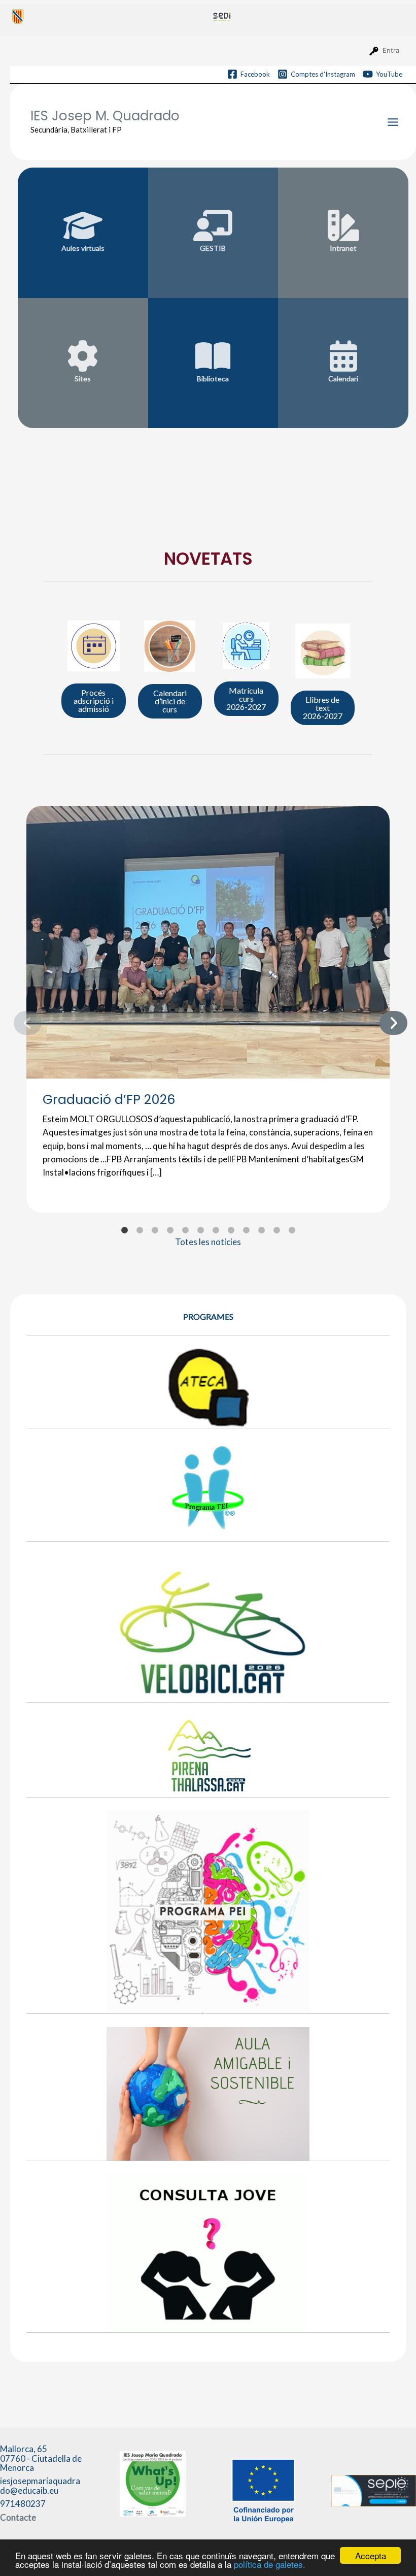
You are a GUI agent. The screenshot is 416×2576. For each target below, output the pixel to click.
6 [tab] (200, 1230)
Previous (19, 1021)
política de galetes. (270, 2564)
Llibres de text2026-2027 (323, 708)
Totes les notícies (208, 1242)
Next (385, 1021)
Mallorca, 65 (41, 2458)
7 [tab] (216, 1230)
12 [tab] (292, 1230)
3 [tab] (155, 1230)
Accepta (371, 2555)
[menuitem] (108, 16)
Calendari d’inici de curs (170, 701)
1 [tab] (124, 1230)
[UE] (263, 2489)
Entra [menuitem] (391, 50)
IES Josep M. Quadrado (105, 116)
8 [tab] (231, 1230)
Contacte (18, 2517)
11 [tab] (276, 1230)
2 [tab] (140, 1230)
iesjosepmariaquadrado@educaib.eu (40, 2486)
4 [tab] (170, 1230)
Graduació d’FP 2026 (109, 1099)
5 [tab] (185, 1230)
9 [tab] (246, 1230)
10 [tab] (261, 1230)
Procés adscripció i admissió (94, 700)
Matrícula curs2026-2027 (246, 698)
